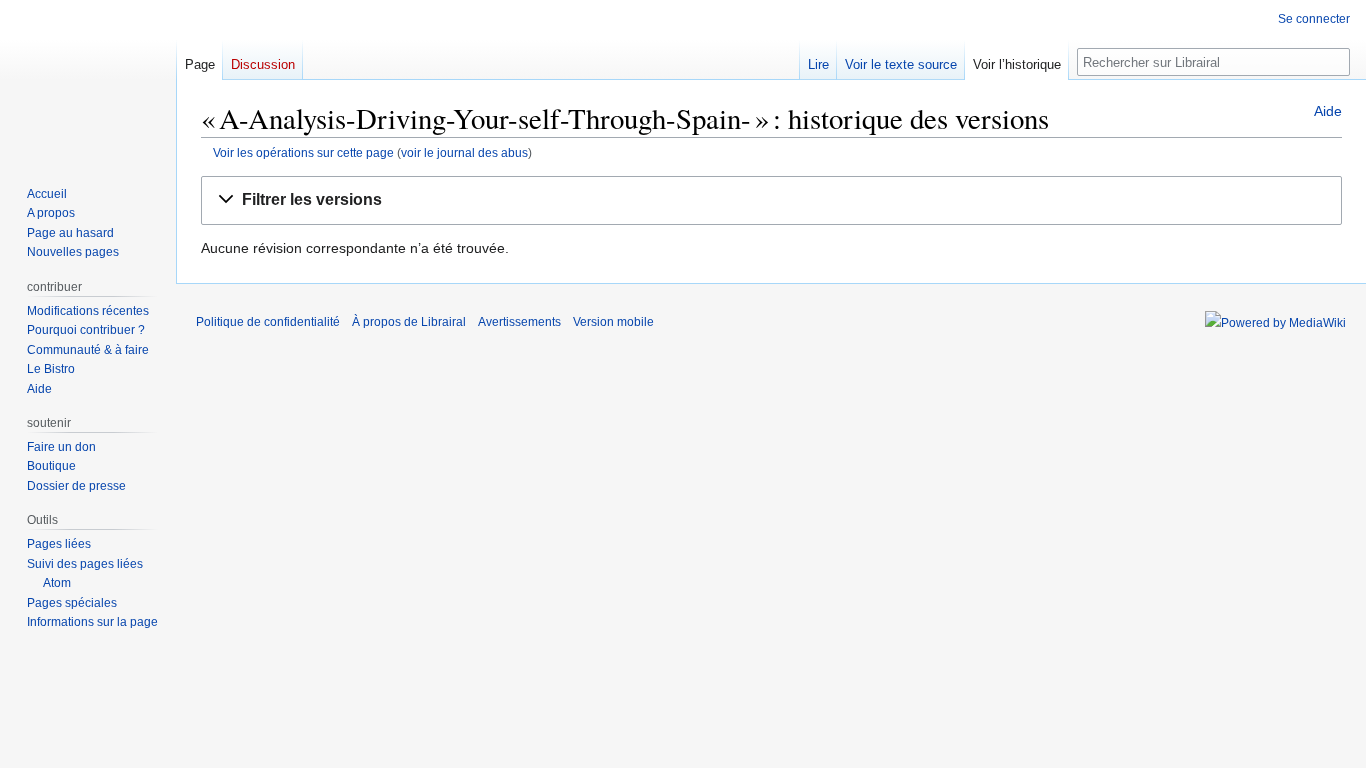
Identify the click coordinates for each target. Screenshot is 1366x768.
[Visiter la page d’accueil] (88, 80)
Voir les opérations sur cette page (303, 152)
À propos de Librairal (409, 322)
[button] (771, 200)
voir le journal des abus (464, 152)
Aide (1328, 111)
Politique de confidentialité (268, 322)
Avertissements (519, 322)
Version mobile (613, 322)
